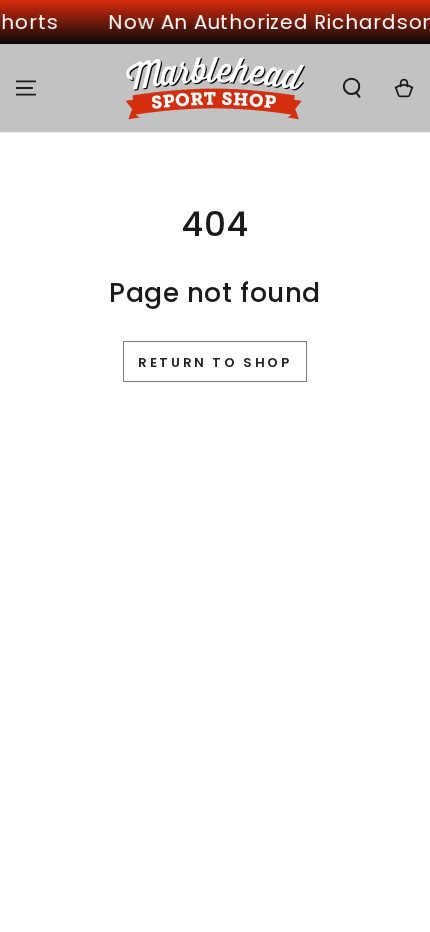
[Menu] (26, 88)
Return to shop (214, 362)
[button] (352, 88)
